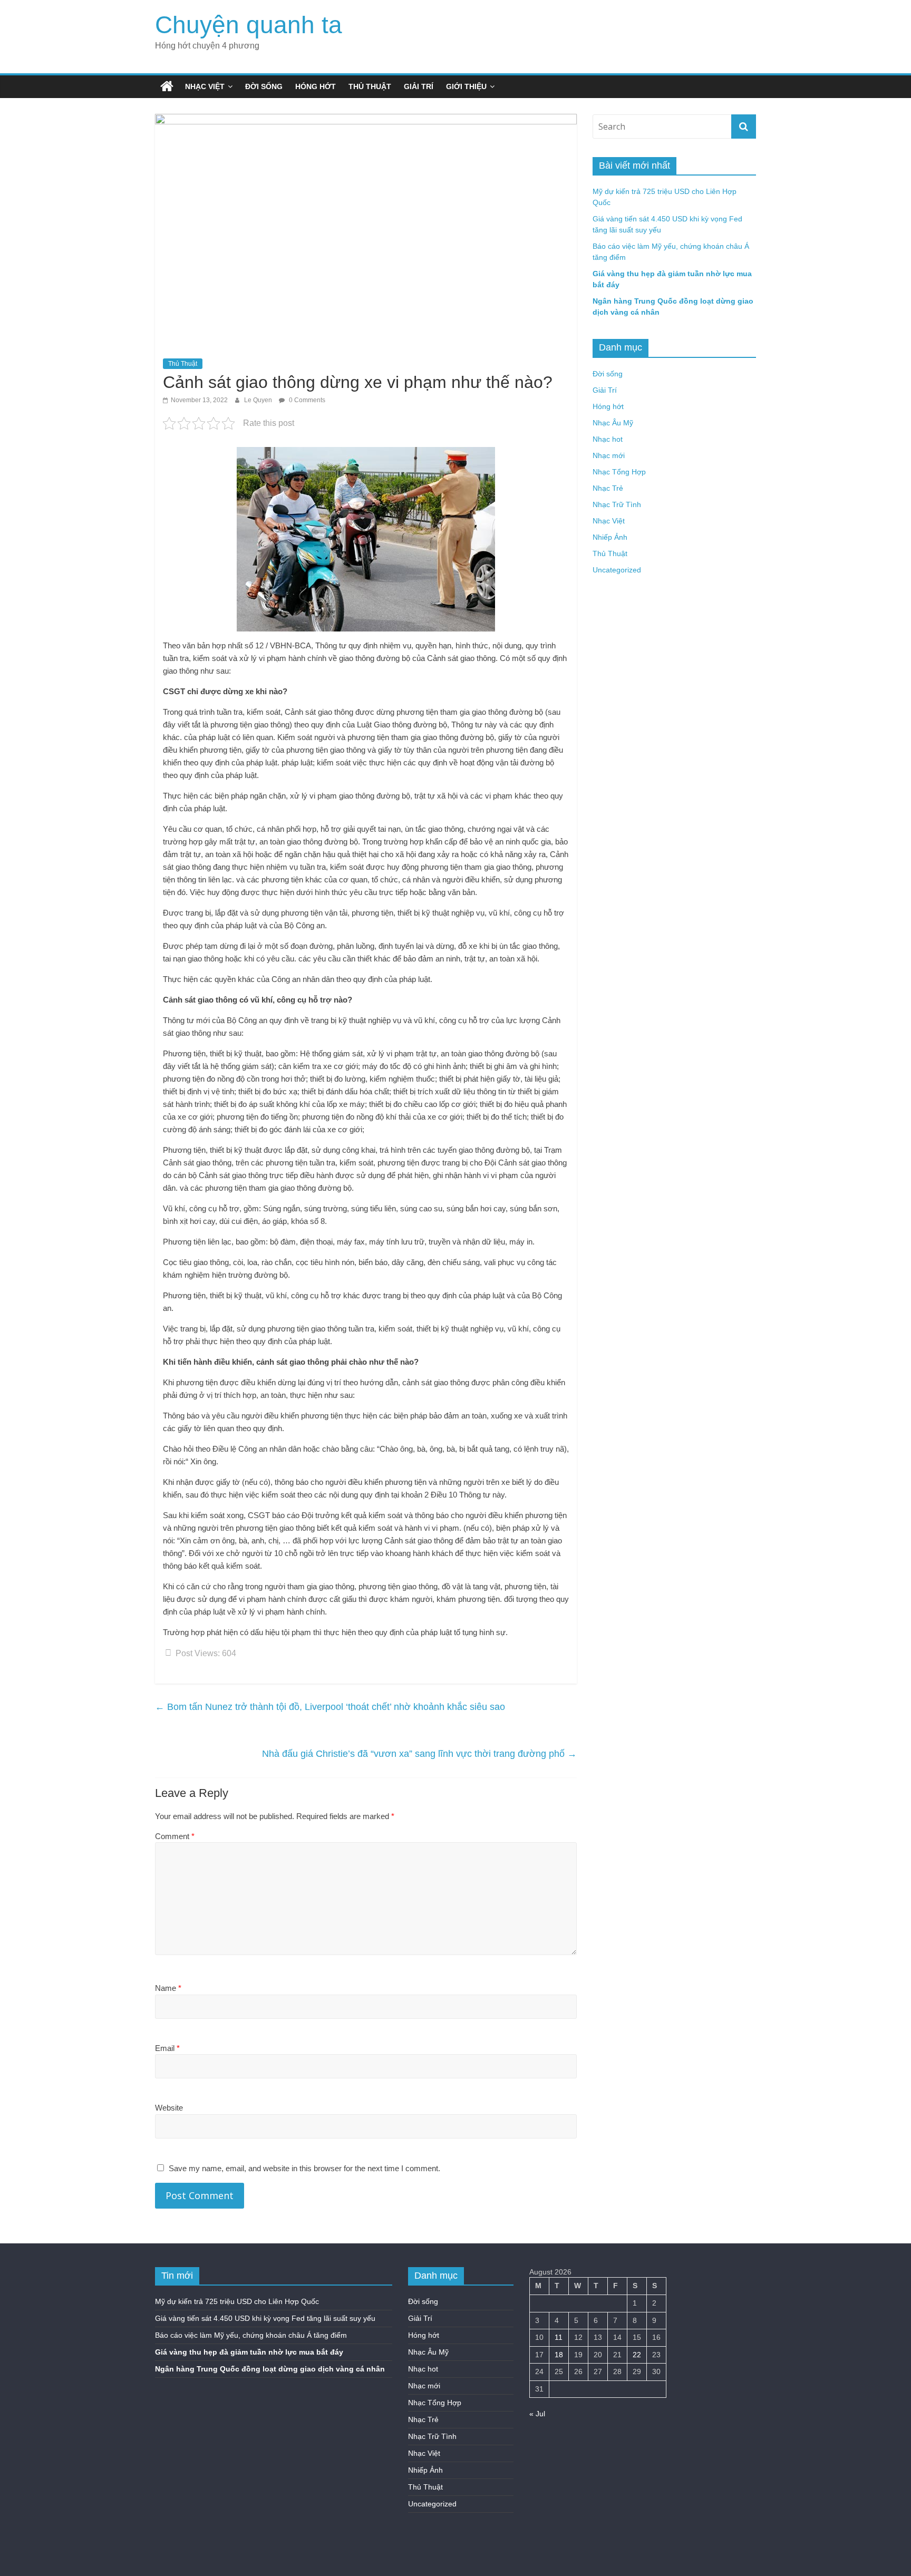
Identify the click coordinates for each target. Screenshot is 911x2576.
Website (169, 2108)
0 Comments (306, 400)
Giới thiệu (466, 86)
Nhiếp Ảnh (610, 537)
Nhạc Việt (205, 86)
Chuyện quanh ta (249, 25)
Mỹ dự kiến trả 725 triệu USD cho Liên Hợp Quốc (237, 2301)
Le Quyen (259, 400)
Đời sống (264, 86)
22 (637, 2355)
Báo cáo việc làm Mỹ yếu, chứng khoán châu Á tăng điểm (251, 2335)
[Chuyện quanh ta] (167, 86)
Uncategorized (617, 570)
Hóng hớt (316, 86)
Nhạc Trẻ (608, 488)
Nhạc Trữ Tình (617, 504)
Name (168, 1988)
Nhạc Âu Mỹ (613, 423)
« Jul (537, 2414)
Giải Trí (419, 86)
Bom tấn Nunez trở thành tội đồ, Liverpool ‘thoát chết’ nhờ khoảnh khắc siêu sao (330, 1707)
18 (559, 2355)
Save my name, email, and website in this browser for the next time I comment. (304, 2168)
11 (559, 2337)
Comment (175, 1836)
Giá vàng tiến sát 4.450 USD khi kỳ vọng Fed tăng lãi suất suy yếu (265, 2318)
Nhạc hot (608, 439)
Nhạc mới (609, 455)
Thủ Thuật (370, 86)
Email (167, 2048)
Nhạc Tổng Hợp (619, 472)
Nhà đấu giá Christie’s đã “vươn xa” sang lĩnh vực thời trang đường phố (419, 1754)
